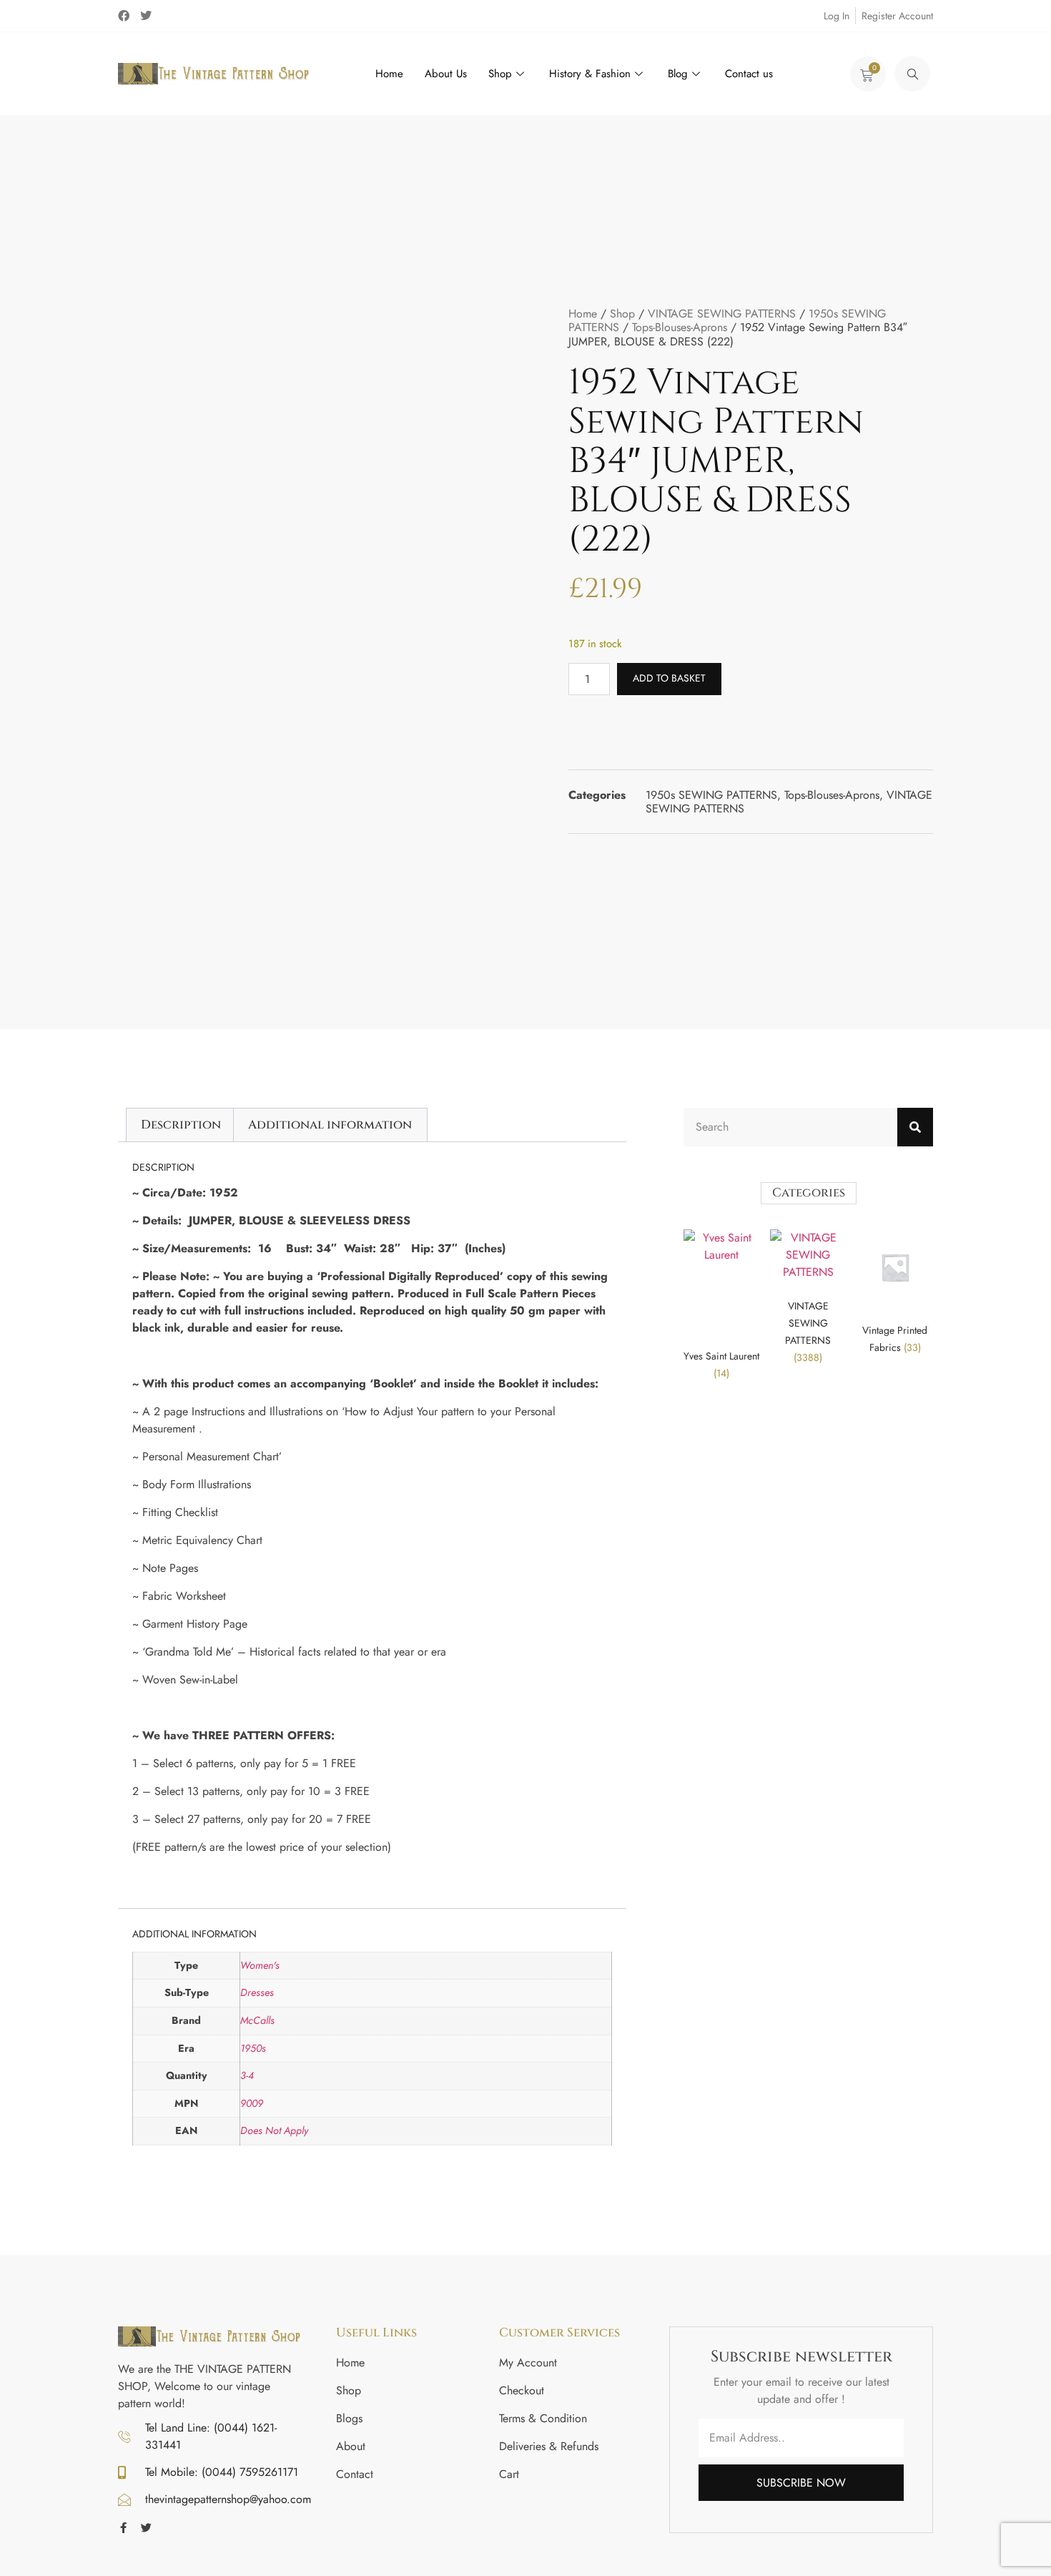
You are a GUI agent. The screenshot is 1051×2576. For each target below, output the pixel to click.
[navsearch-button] (912, 74)
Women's (260, 1965)
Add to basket (669, 678)
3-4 (247, 2075)
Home (389, 74)
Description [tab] (181, 1125)
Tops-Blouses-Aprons (680, 327)
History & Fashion (590, 74)
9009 (252, 2103)
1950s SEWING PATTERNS (711, 795)
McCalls (257, 2020)
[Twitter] (146, 16)
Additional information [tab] (330, 1125)
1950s (253, 2048)
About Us (446, 74)
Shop (500, 74)
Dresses (257, 1992)
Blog (678, 74)
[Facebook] (124, 16)
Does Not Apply (274, 2130)
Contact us (749, 74)
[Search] (915, 1127)
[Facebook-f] (123, 2528)
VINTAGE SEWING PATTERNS (722, 314)
